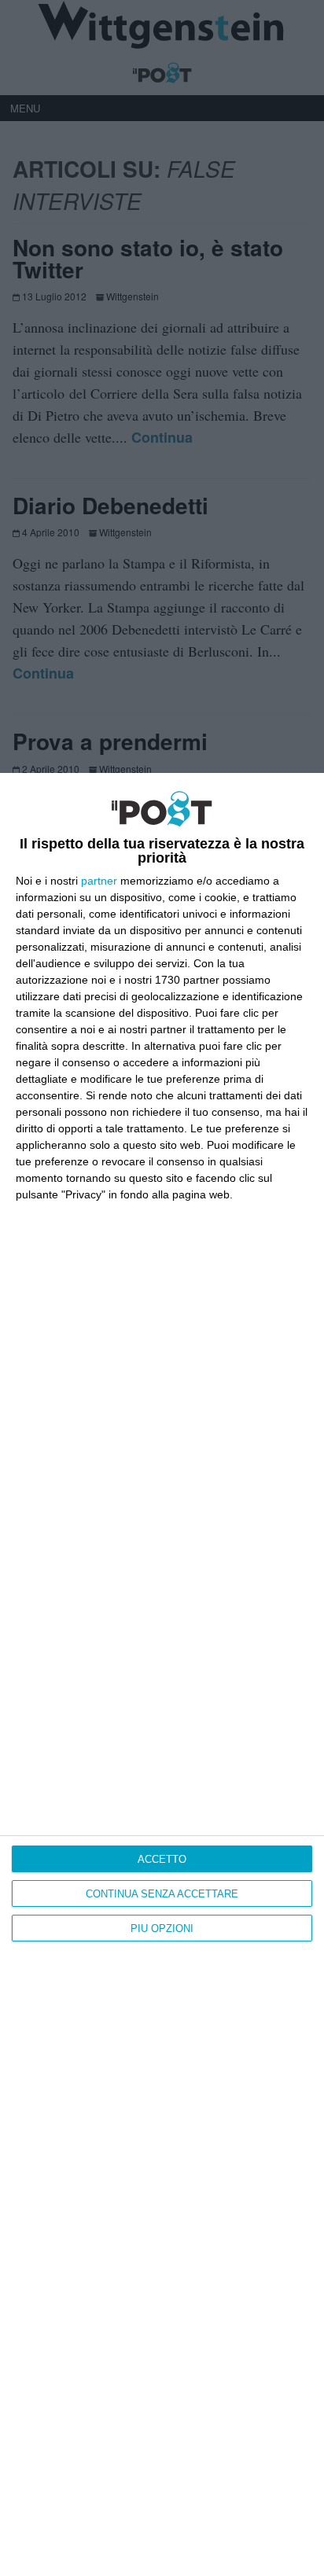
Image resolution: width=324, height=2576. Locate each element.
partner (99, 881)
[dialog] (162, 1674)
